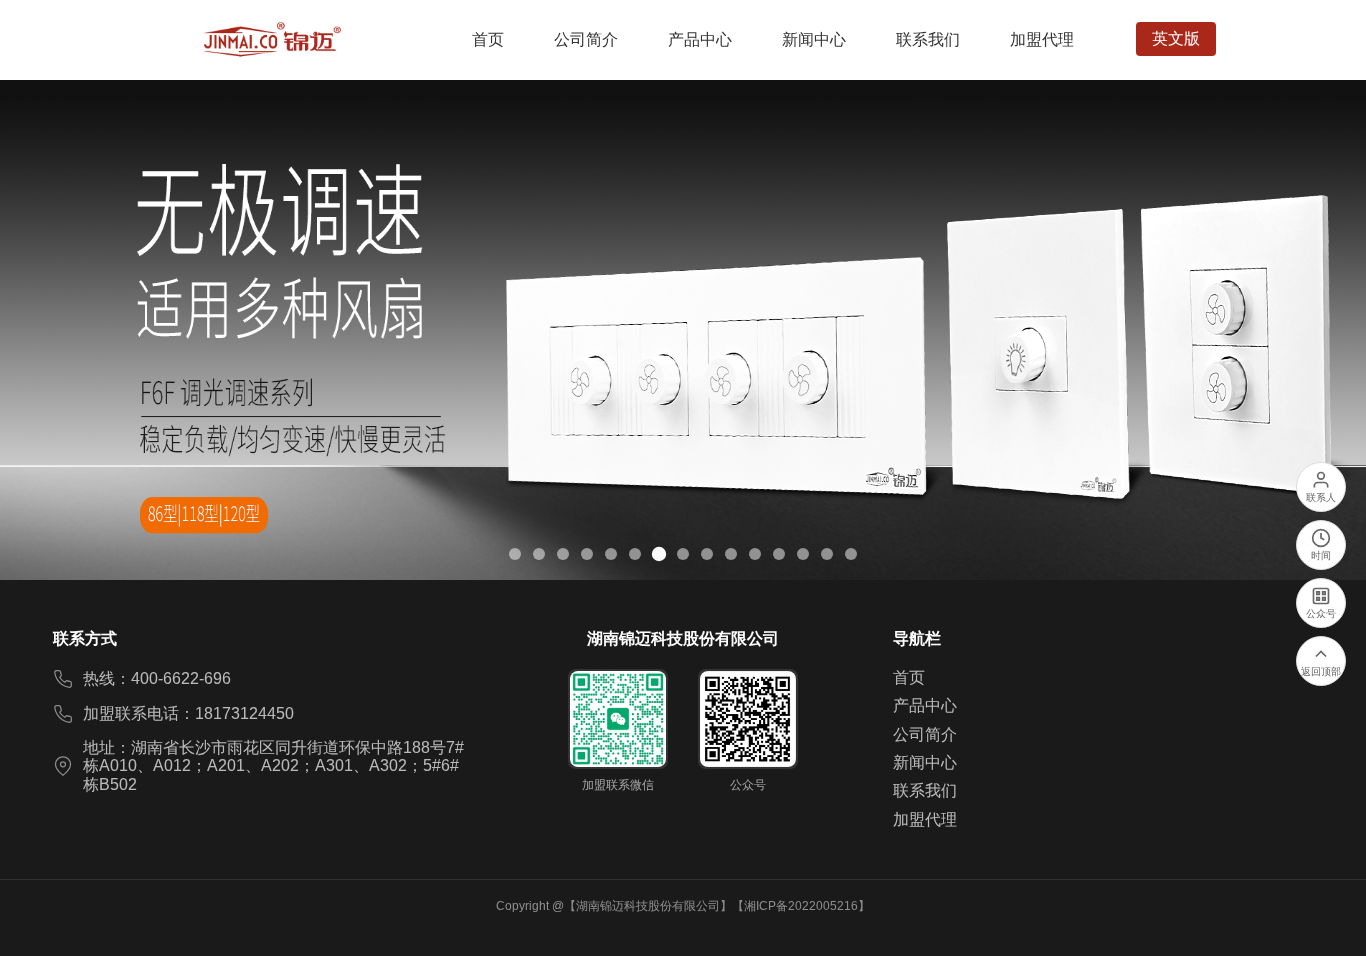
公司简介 (925, 734)
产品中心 (925, 705)
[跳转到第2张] (539, 554)
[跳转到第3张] (563, 554)
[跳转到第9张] (707, 554)
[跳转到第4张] (587, 554)
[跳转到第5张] (611, 554)
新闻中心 (925, 762)
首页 (909, 677)
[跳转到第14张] (827, 554)
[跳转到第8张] (683, 554)
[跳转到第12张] (779, 554)
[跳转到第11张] (755, 554)
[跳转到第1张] (515, 554)
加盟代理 (925, 819)
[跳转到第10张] (731, 554)
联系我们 (925, 790)
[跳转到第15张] (851, 554)
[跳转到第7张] (659, 554)
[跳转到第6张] (635, 554)
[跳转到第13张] (803, 554)
